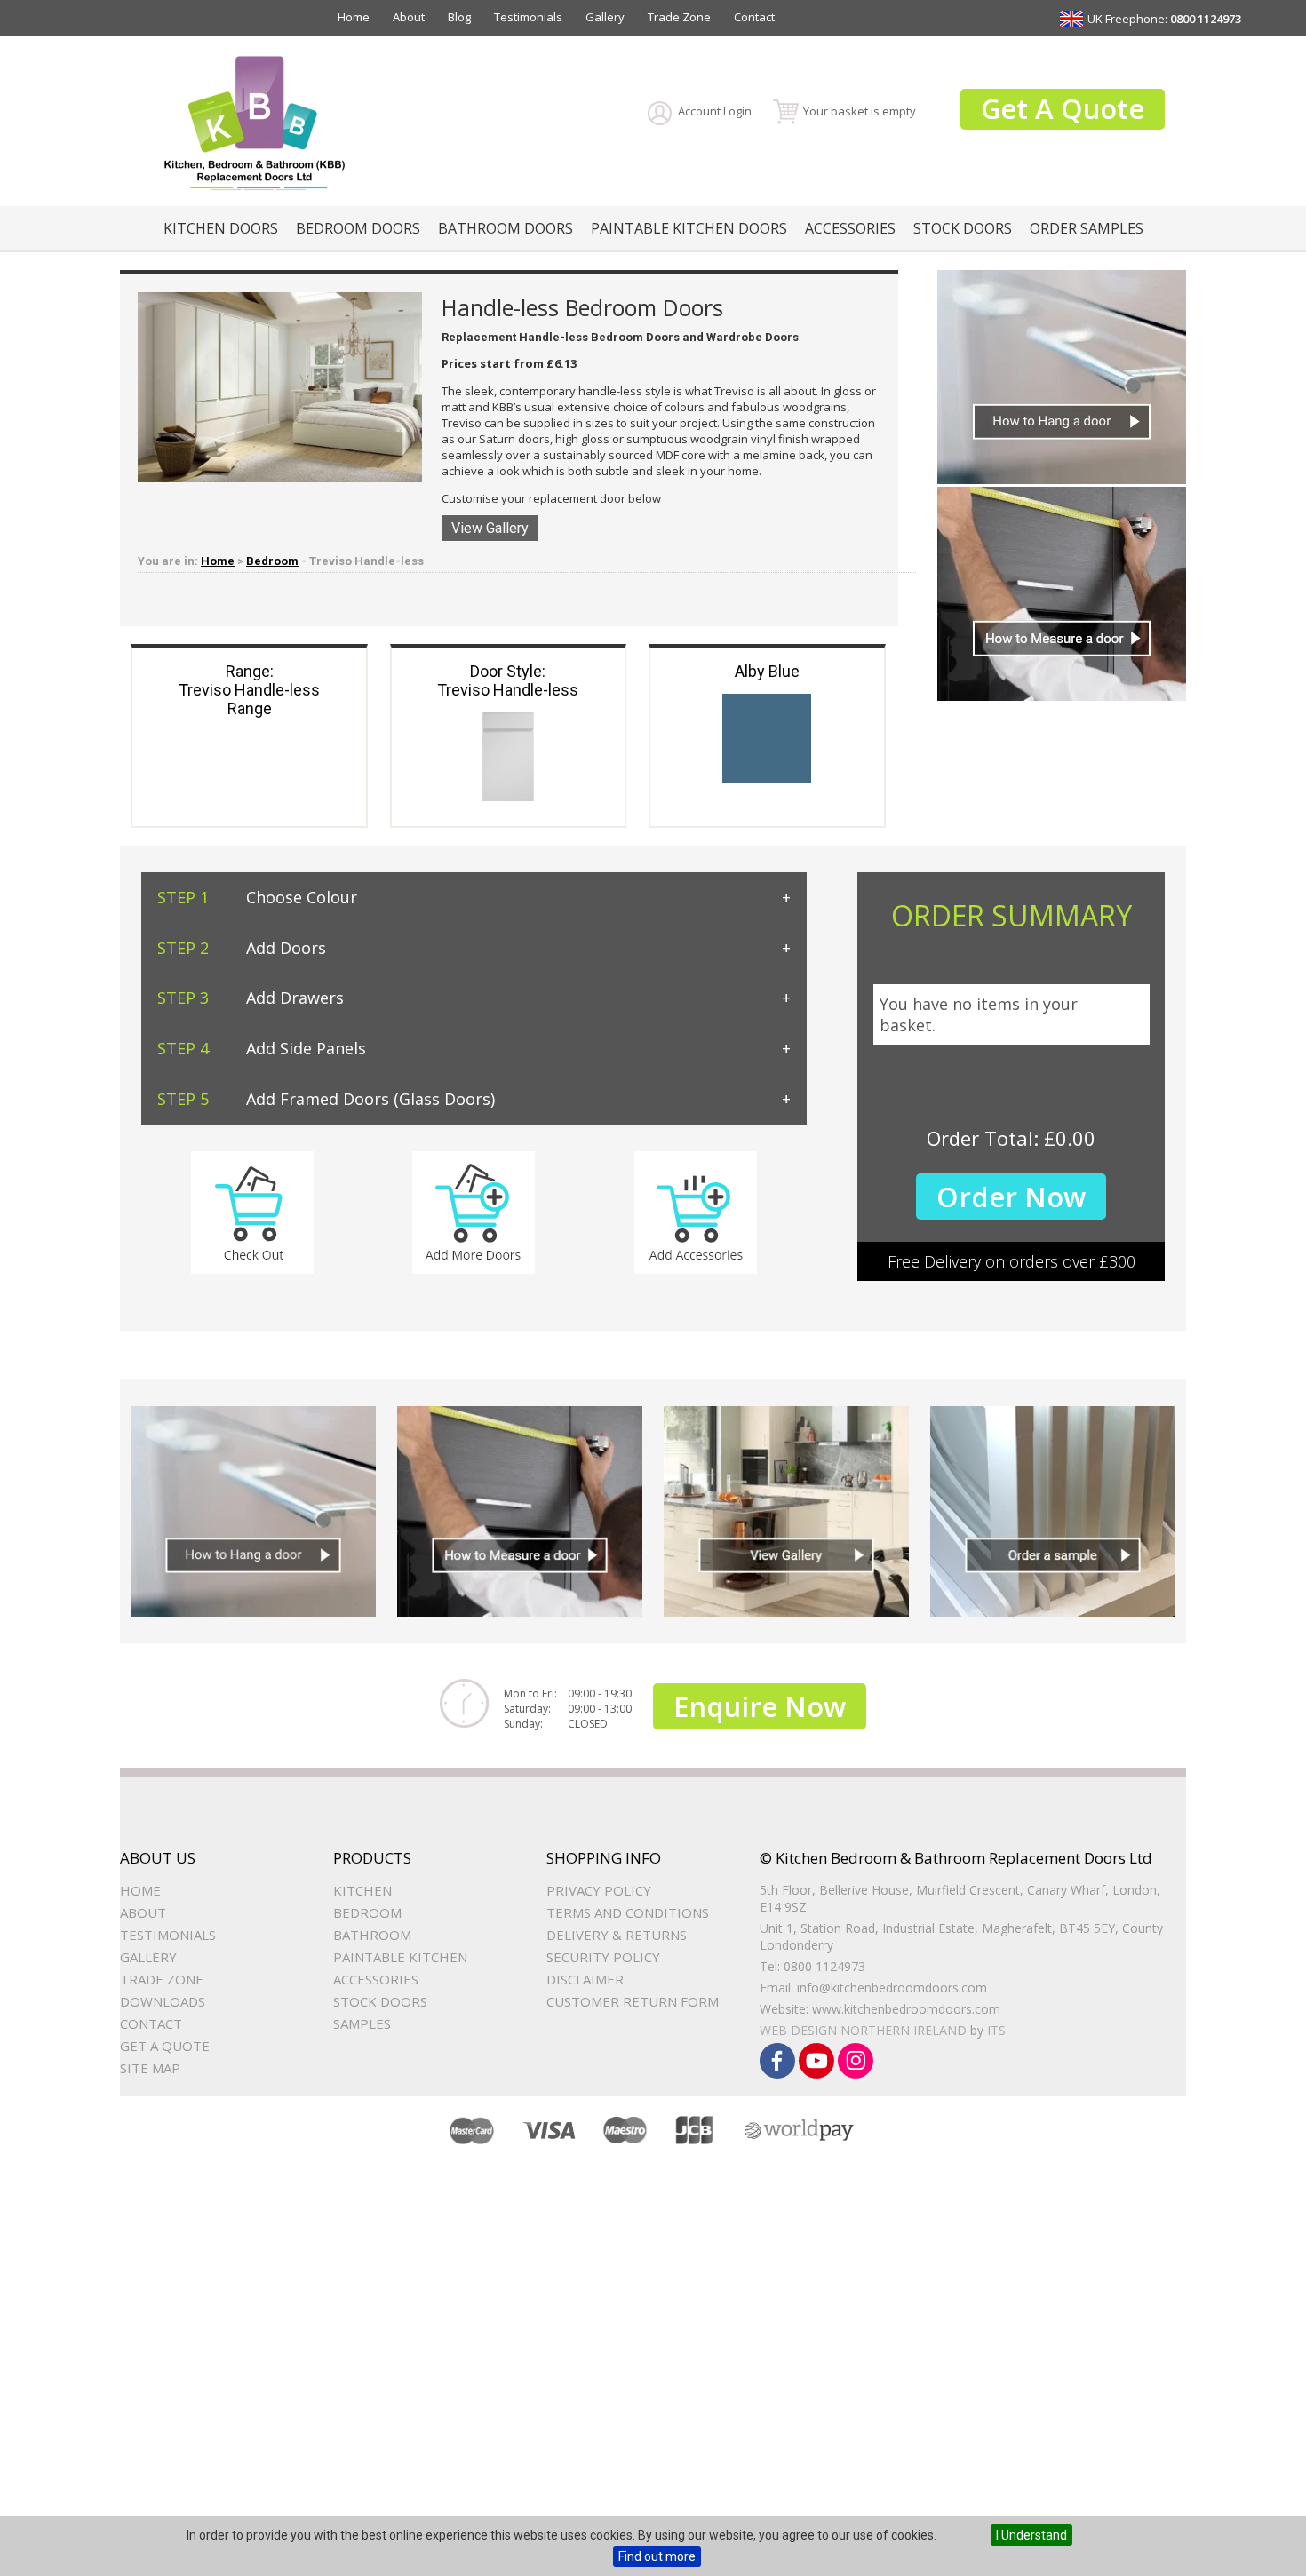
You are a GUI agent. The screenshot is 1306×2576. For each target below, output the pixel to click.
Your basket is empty (860, 111)
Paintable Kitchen (400, 1957)
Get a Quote (165, 2046)
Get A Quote (1063, 108)
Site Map (150, 2068)
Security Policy (603, 1957)
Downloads (163, 2001)
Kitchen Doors (221, 228)
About (409, 17)
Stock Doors (963, 228)
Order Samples (1087, 228)
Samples (362, 2023)
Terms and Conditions (628, 1912)
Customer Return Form (633, 2001)
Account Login (715, 111)
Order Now (1011, 1197)
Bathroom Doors (506, 228)
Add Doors (242, 948)
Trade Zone (679, 17)
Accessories (850, 228)
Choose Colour (257, 897)
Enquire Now (760, 1706)
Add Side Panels (262, 1048)
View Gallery (490, 528)
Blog (459, 17)
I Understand (1031, 2535)
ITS (996, 2030)
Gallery (605, 17)
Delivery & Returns (617, 1935)
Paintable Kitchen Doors (689, 228)
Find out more (657, 2556)
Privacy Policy (599, 1890)
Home (354, 17)
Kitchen (362, 1890)
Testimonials (528, 17)
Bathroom (372, 1935)
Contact (754, 17)
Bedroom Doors (358, 228)
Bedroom (272, 561)
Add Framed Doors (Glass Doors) (326, 1099)
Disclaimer (585, 1979)
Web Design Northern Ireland (863, 2030)
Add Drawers (251, 998)
